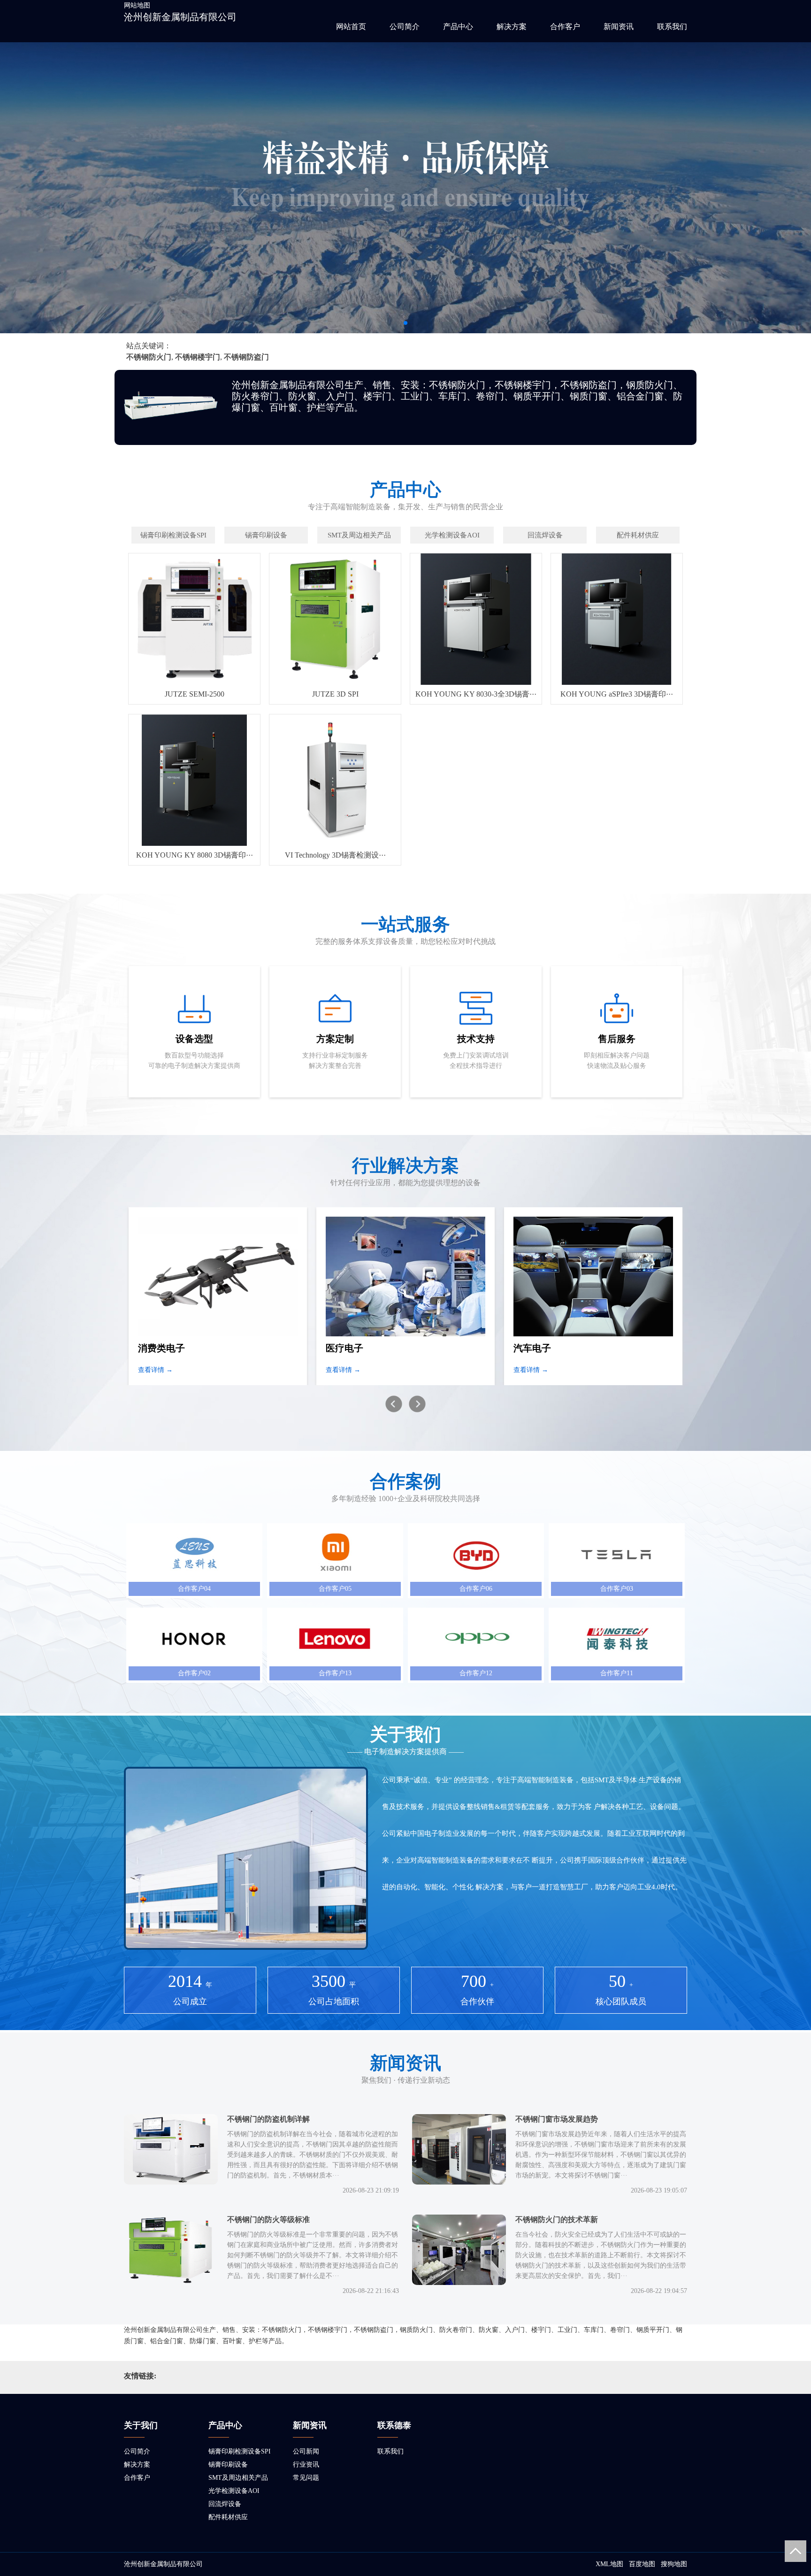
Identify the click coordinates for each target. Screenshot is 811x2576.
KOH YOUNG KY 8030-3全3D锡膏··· (476, 694)
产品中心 (458, 27)
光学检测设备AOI (234, 2491)
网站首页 (351, 27)
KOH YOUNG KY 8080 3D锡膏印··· (195, 855)
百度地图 (642, 2564)
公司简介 (405, 27)
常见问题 (306, 2478)
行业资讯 (306, 2465)
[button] (405, 323)
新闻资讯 (619, 27)
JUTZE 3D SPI (335, 694)
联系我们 (672, 27)
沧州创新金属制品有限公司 (180, 17)
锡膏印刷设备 (228, 2465)
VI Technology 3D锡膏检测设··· (335, 855)
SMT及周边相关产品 (238, 2478)
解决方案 (512, 27)
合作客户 (565, 27)
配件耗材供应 (228, 2517)
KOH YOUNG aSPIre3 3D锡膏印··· (617, 694)
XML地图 (609, 2564)
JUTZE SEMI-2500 (195, 694)
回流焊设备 (225, 2504)
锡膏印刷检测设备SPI (240, 2451)
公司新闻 (306, 2451)
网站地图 (137, 5)
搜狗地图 (674, 2564)
